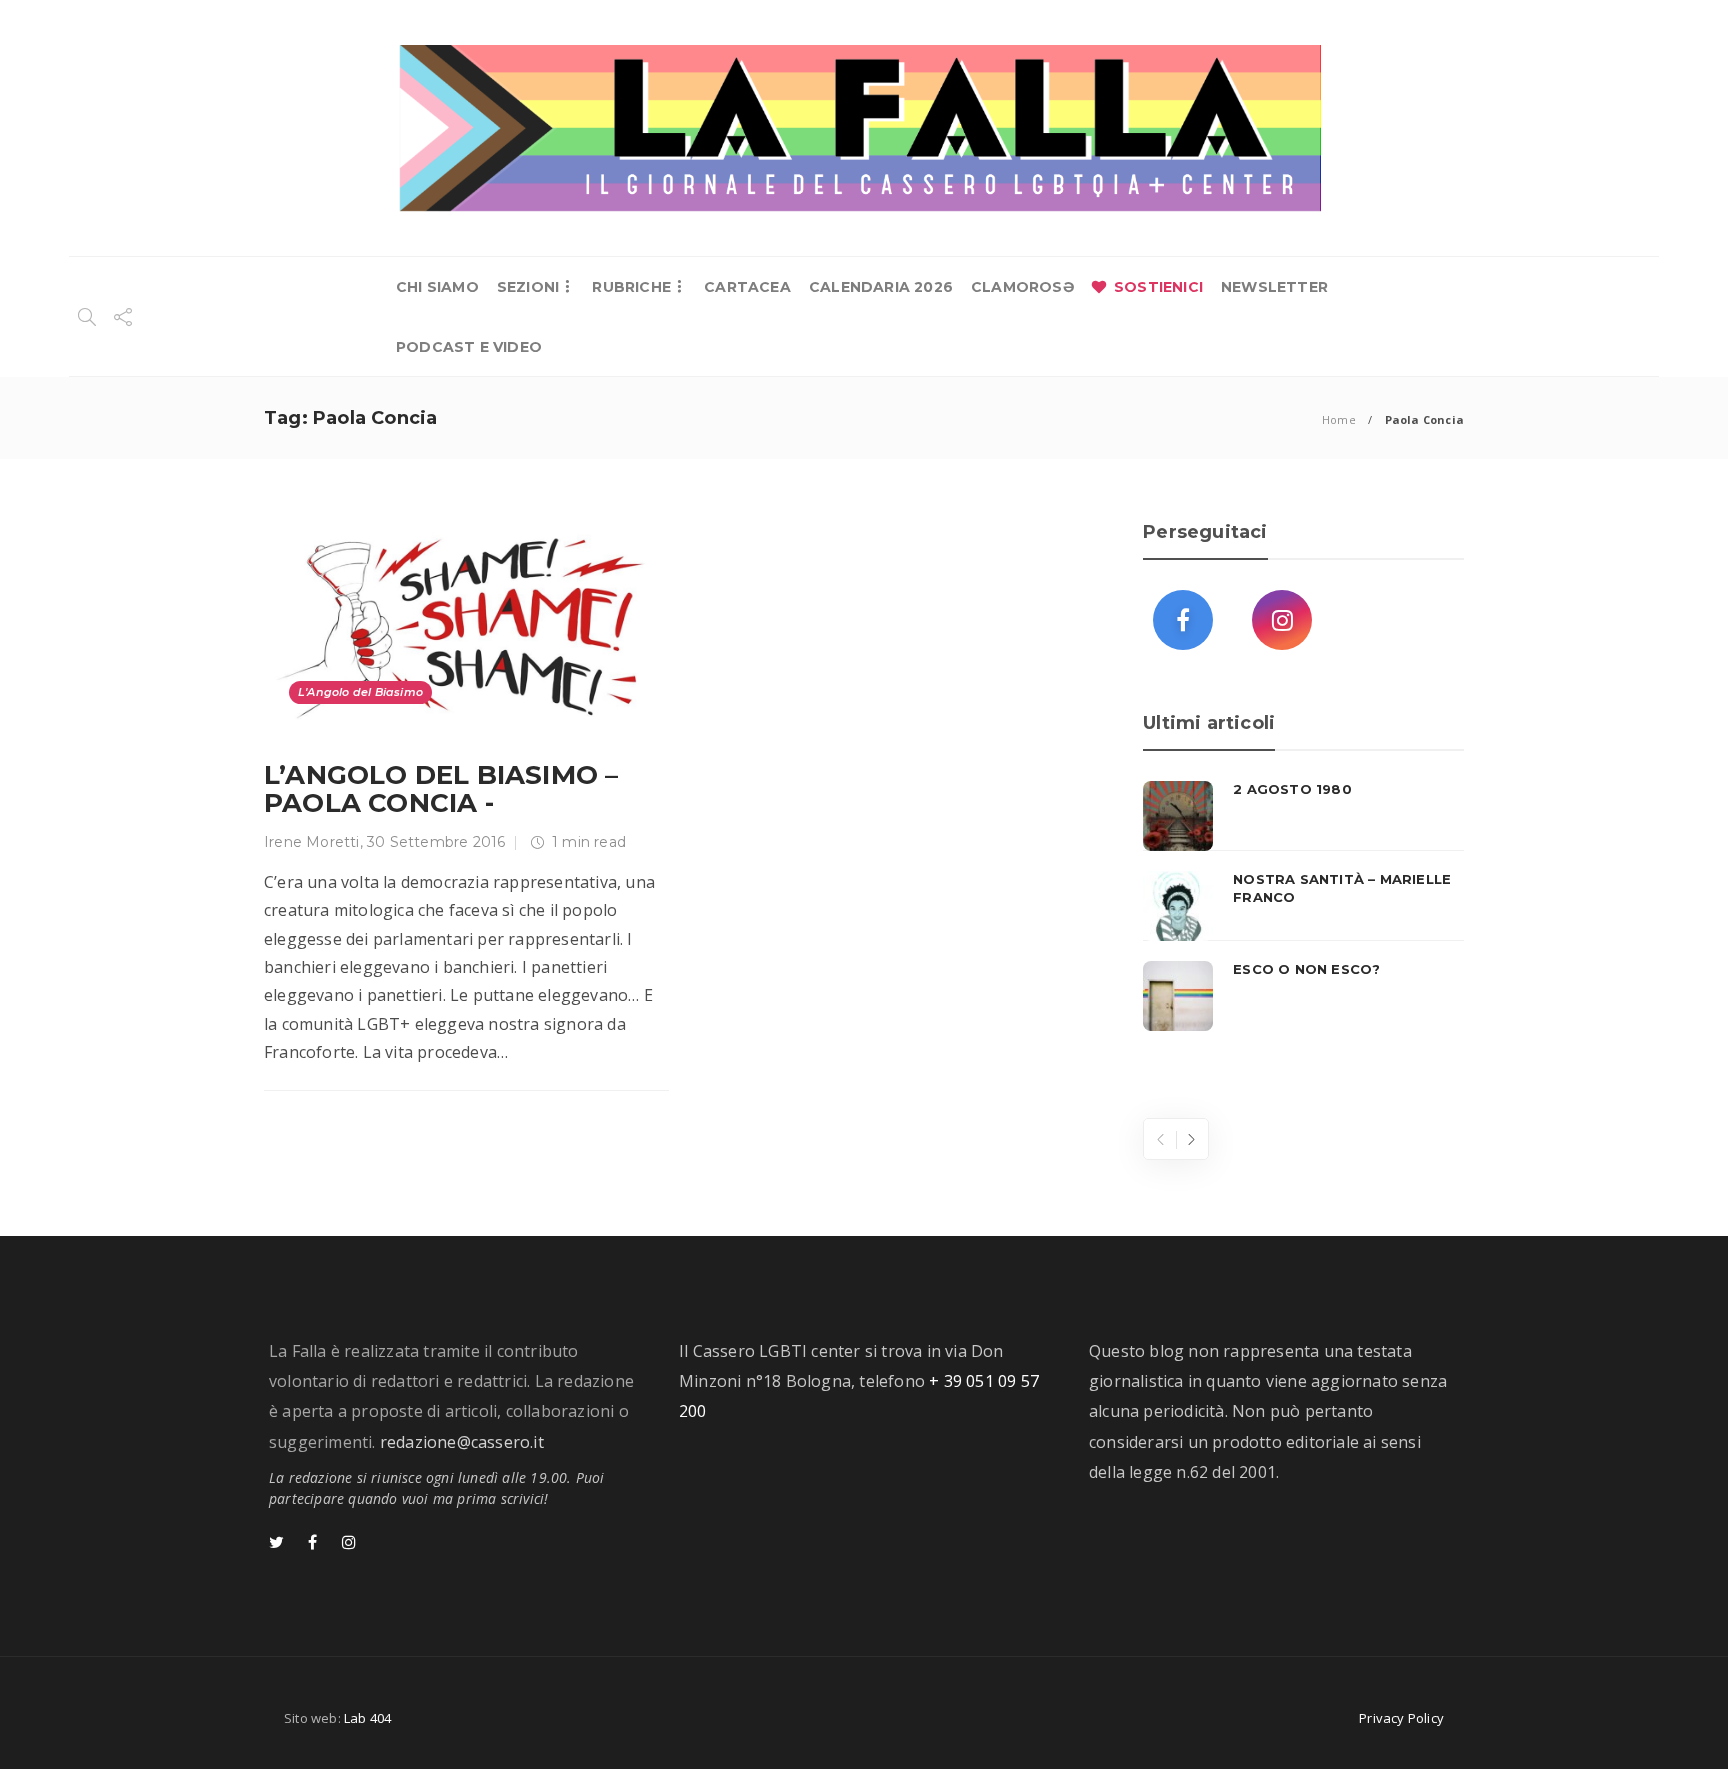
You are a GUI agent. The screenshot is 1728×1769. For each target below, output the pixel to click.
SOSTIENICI (1158, 287)
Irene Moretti (312, 842)
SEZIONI (528, 287)
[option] (1303, 906)
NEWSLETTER (1274, 287)
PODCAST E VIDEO (469, 347)
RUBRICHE (631, 287)
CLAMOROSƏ (1022, 287)
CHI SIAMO (437, 287)
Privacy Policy (1401, 1718)
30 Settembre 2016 (436, 842)
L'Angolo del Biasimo (360, 692)
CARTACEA (747, 287)
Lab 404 (367, 1718)
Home (1339, 419)
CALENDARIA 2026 (881, 287)
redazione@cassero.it (462, 1442)
